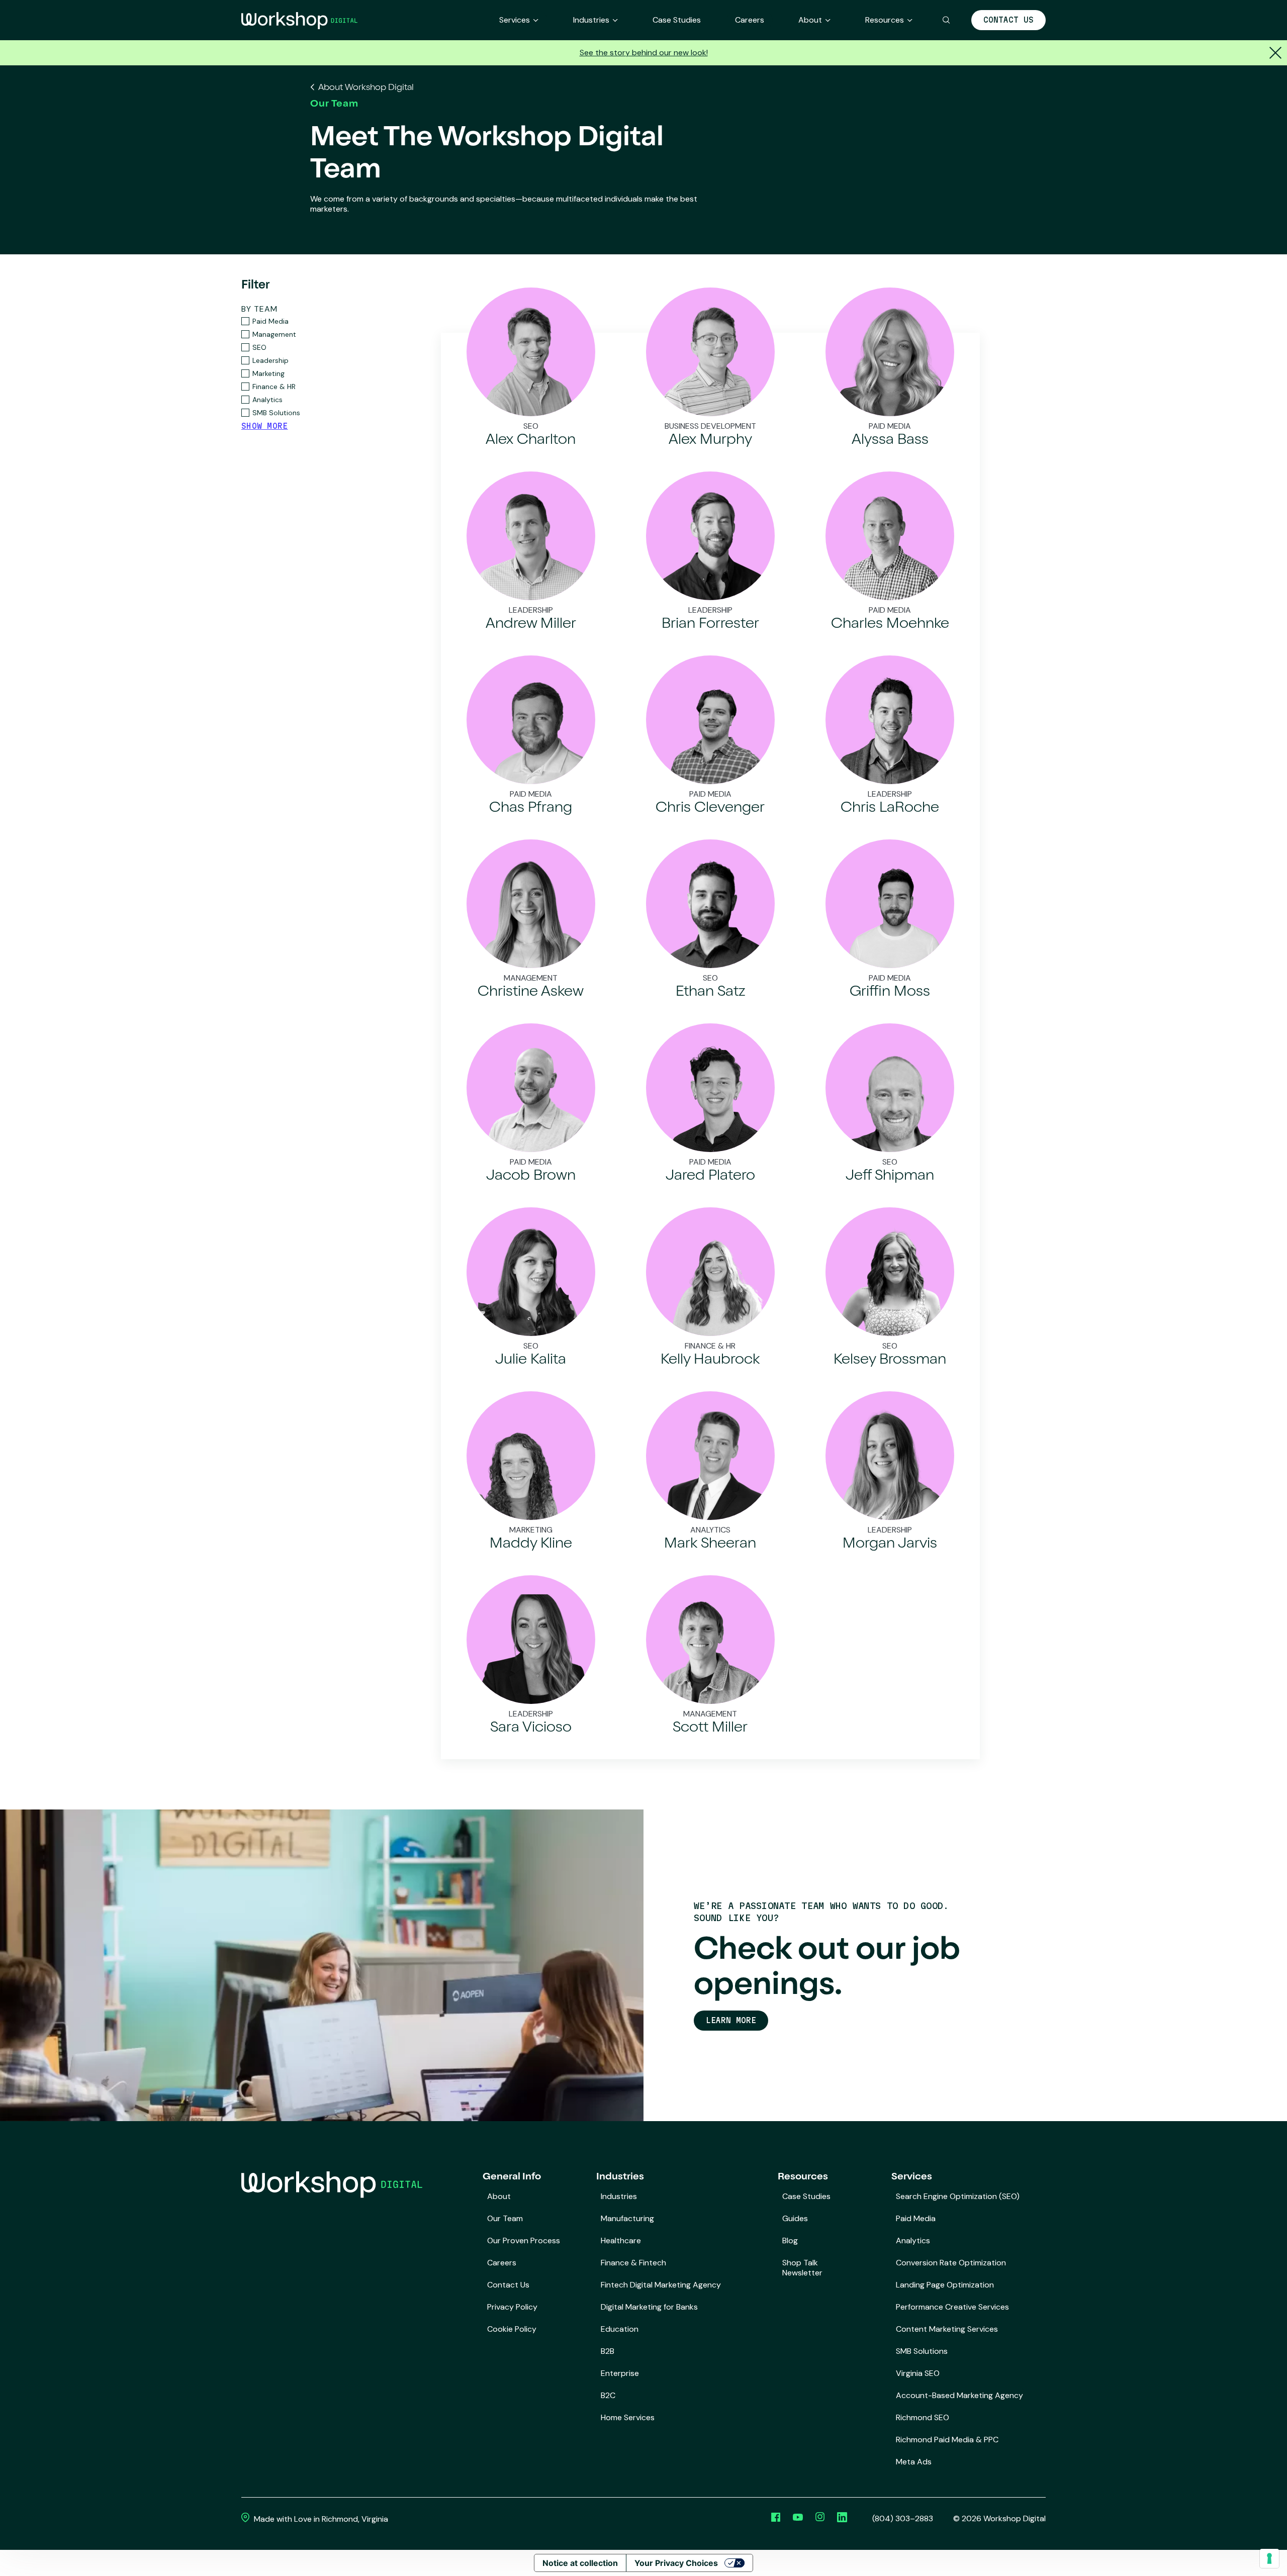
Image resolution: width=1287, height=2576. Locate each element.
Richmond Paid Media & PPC (947, 2440)
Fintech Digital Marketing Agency (661, 2285)
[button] (946, 20)
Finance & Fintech (633, 2263)
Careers (750, 20)
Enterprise (620, 2373)
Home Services (628, 2417)
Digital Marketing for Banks (649, 2307)
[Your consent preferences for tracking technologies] (1269, 2558)
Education (620, 2329)
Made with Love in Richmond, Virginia (320, 2519)
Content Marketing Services (947, 2329)
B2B (608, 2351)
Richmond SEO (923, 2417)
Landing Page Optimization (945, 2285)
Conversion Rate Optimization (951, 2263)
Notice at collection (580, 2563)
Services (515, 20)
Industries (591, 20)
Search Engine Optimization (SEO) (958, 2196)
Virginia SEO (918, 2373)
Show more (265, 426)
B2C (608, 2395)
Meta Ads (914, 2462)
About (810, 20)
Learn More (731, 2020)
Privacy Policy (512, 2307)
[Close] (1274, 53)
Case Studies (677, 20)
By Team (259, 309)
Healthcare (621, 2240)
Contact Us (1008, 20)
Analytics (913, 2240)
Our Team (505, 2218)
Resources (885, 20)
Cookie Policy (512, 2329)
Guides (795, 2218)
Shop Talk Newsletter (802, 2268)
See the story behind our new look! (644, 53)
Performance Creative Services (952, 2307)
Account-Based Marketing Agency (959, 2395)
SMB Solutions (922, 2351)
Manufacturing (627, 2218)
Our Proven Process (524, 2240)
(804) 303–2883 (903, 2519)
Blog (790, 2240)
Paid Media (916, 2218)
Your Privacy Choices (676, 2563)
